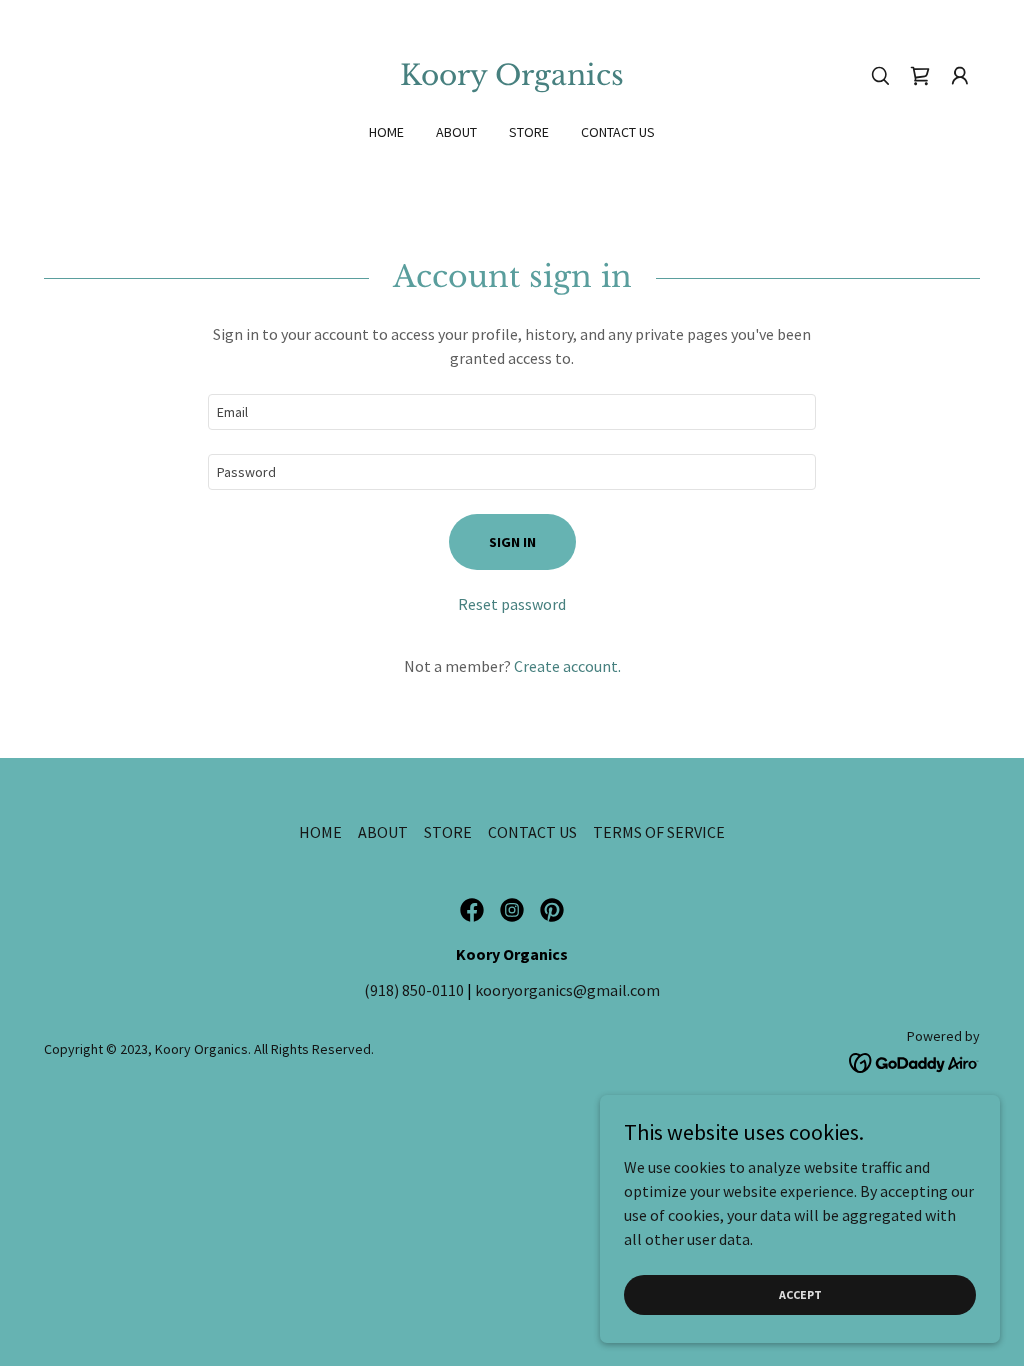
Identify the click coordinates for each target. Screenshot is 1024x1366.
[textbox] (512, 412)
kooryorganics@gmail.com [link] (567, 990)
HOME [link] (386, 132)
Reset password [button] (512, 604)
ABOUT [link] (456, 132)
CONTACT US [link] (618, 132)
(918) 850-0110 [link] (414, 990)
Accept (800, 1294)
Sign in (512, 542)
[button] (960, 76)
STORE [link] (529, 132)
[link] (512, 79)
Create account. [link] (567, 666)
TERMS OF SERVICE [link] (659, 832)
